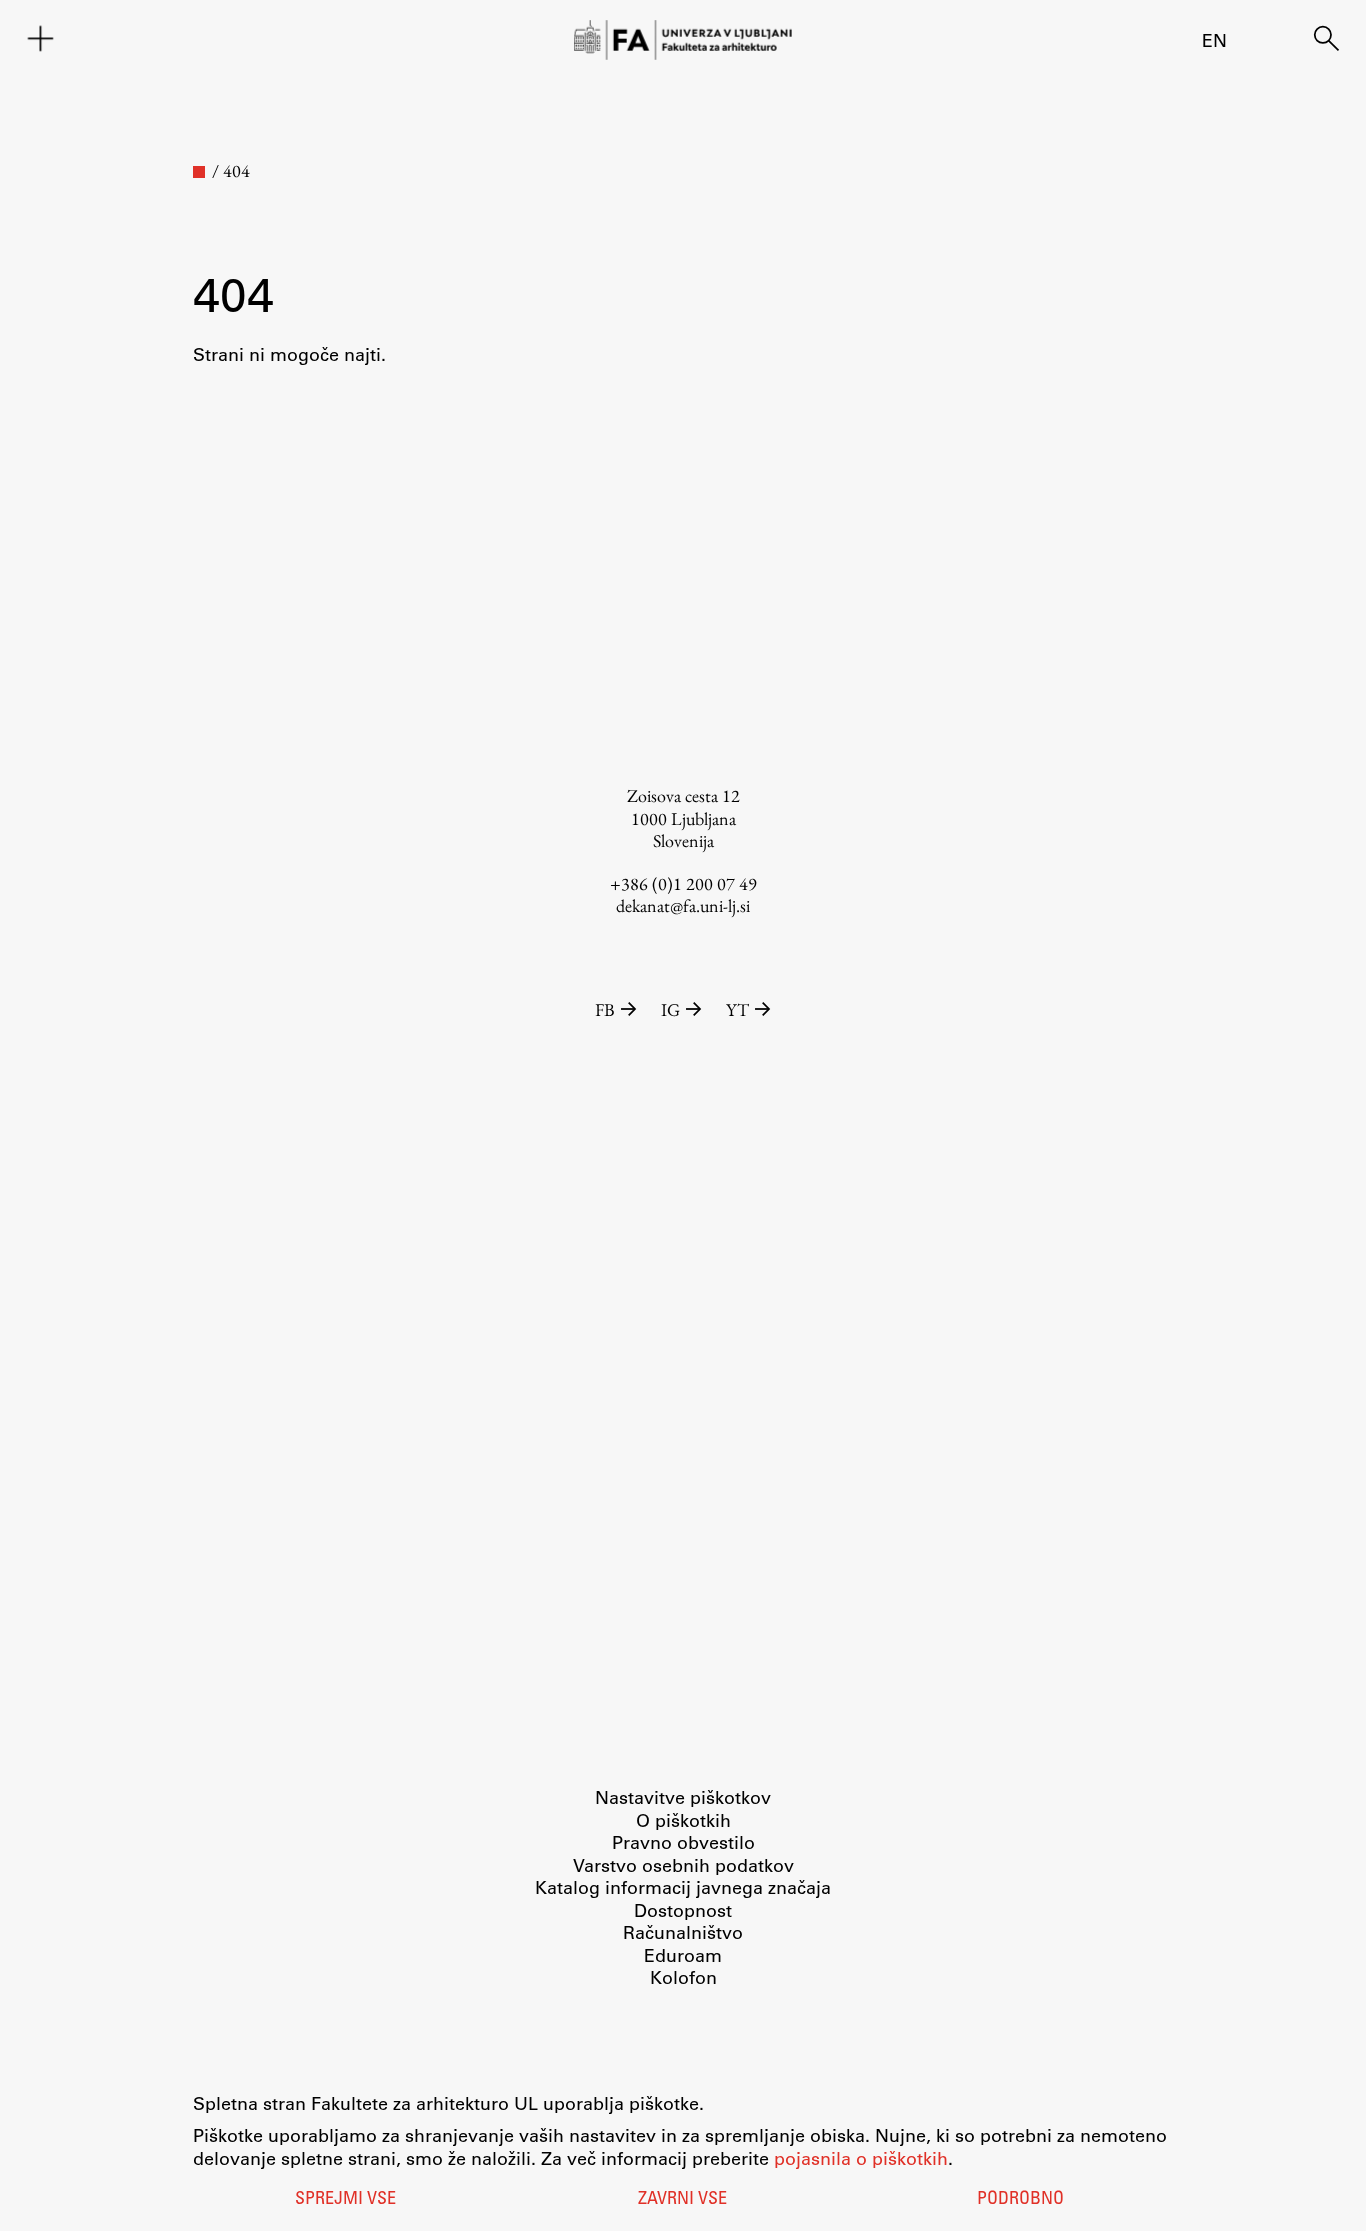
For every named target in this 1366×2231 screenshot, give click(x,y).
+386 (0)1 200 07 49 (683, 883)
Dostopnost (683, 1910)
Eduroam (683, 1955)
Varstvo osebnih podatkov (683, 1865)
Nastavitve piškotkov (683, 1797)
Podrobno (1020, 2200)
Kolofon (683, 1977)
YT (737, 1009)
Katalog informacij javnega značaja (683, 1887)
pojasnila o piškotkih (861, 2158)
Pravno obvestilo (683, 1842)
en (1214, 40)
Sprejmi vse (345, 2200)
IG (670, 1009)
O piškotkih (683, 1820)
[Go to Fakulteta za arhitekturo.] (199, 172)
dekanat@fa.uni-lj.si (683, 905)
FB (605, 1009)
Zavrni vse (682, 2200)
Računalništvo (683, 1932)
